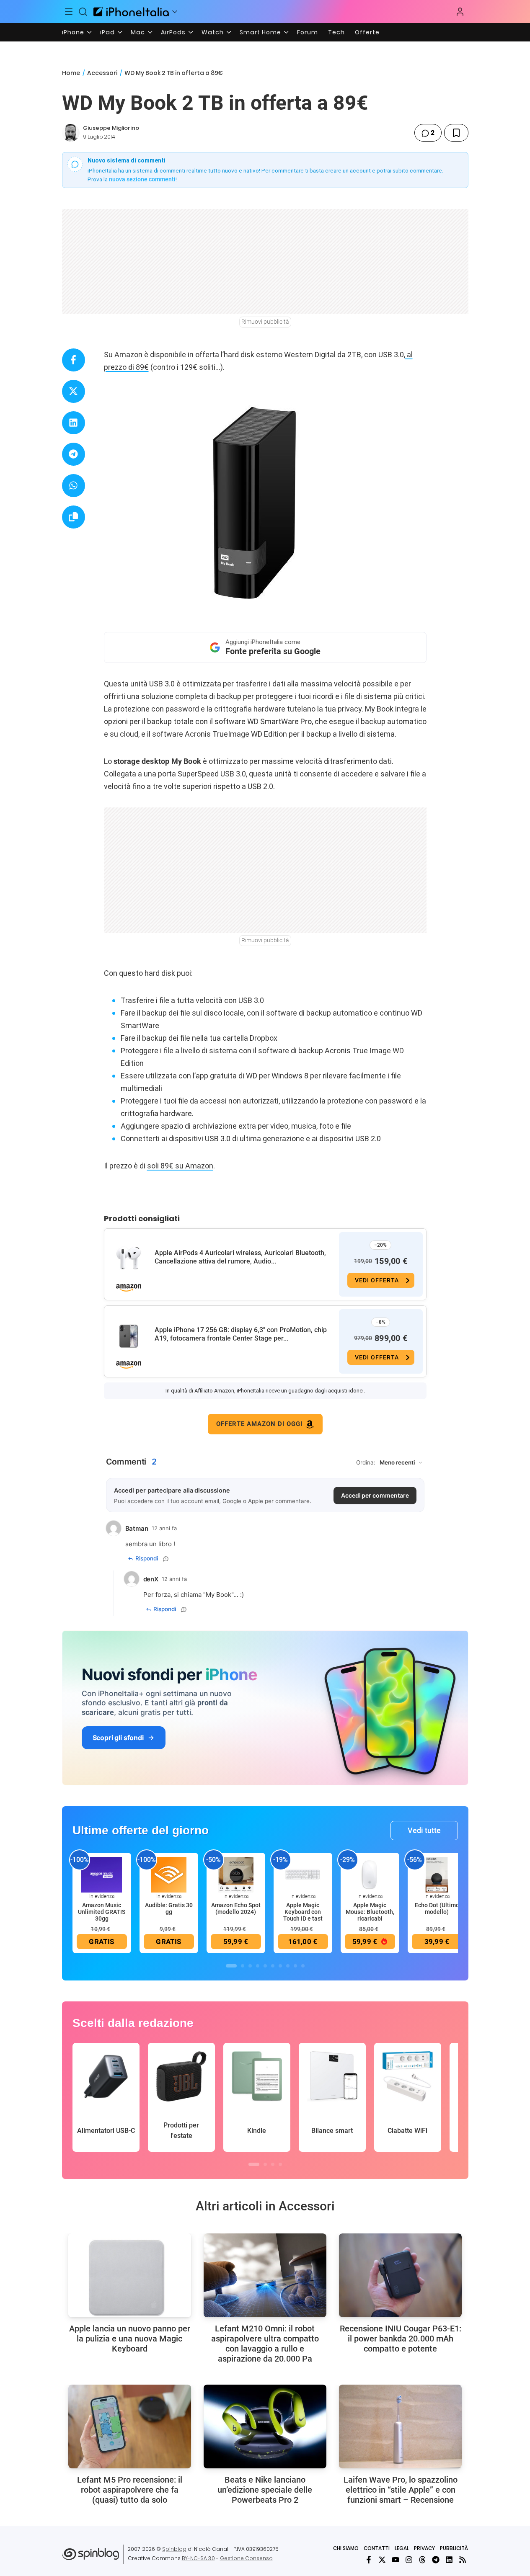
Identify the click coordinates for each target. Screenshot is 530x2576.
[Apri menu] (175, 12)
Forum (308, 32)
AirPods (173, 32)
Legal (402, 2548)
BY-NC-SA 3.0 (198, 2558)
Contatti (377, 2548)
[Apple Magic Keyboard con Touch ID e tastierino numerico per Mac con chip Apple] (303, 1874)
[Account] (460, 12)
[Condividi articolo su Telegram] (74, 454)
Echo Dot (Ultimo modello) (437, 1908)
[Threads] (422, 2560)
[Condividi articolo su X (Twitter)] (74, 391)
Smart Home (260, 32)
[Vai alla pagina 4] (258, 1966)
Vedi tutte (424, 1830)
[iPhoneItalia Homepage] (131, 12)
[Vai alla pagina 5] (265, 1966)
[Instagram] (409, 2560)
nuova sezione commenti (142, 179)
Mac (138, 32)
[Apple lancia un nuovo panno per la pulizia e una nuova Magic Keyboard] (130, 2275)
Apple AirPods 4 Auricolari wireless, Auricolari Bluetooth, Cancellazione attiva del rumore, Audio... (240, 1257)
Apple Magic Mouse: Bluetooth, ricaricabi (370, 1912)
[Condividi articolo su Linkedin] (74, 423)
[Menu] (69, 12)
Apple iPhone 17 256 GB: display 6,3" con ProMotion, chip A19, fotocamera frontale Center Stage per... (241, 1334)
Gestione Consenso (246, 2558)
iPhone (73, 32)
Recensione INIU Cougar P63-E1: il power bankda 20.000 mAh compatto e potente (401, 2339)
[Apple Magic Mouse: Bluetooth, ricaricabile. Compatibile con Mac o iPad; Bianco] (370, 1874)
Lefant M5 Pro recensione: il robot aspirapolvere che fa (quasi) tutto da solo (130, 2490)
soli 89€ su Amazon (180, 1166)
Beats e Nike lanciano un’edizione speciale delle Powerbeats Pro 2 (265, 2490)
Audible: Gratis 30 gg (169, 1908)
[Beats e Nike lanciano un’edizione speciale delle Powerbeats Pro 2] (265, 2426)
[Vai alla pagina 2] (243, 1966)
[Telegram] (436, 2560)
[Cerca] (83, 12)
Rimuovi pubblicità (265, 322)
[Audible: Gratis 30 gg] (169, 1874)
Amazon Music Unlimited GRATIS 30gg (102, 1912)
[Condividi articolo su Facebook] (74, 360)
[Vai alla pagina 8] (288, 1966)
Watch (213, 32)
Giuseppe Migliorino (111, 128)
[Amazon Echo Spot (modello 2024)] (236, 1874)
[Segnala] (166, 1559)
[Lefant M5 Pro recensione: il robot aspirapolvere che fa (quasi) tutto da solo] (130, 2426)
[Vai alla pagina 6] (273, 1966)
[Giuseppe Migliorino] (71, 133)
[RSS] (463, 2560)
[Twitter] (382, 2560)
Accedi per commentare (375, 1495)
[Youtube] (396, 2560)
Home (71, 73)
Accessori (102, 73)
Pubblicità (454, 2548)
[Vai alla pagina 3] (250, 1966)
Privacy (424, 2548)
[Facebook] (369, 2560)
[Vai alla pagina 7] (280, 1966)
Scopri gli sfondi (118, 1738)
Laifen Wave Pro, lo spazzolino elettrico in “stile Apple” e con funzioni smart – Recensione (401, 2490)
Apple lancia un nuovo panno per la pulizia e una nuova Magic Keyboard (130, 2339)
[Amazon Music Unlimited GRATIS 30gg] (102, 1874)
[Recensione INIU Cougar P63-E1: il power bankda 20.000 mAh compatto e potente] (400, 2275)
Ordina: (366, 1462)
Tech (336, 32)
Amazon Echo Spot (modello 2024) (236, 1908)
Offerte (367, 32)
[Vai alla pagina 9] (295, 1966)
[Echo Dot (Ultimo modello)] (437, 1874)
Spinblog (174, 2549)
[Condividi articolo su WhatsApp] (74, 486)
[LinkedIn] (449, 2560)
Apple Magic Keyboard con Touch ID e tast (303, 1912)
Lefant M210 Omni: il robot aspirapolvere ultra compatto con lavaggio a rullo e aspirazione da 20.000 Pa (265, 2344)
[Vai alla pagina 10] (303, 1966)
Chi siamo (346, 2548)
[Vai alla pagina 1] (231, 1966)
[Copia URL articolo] (74, 517)
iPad (107, 32)
